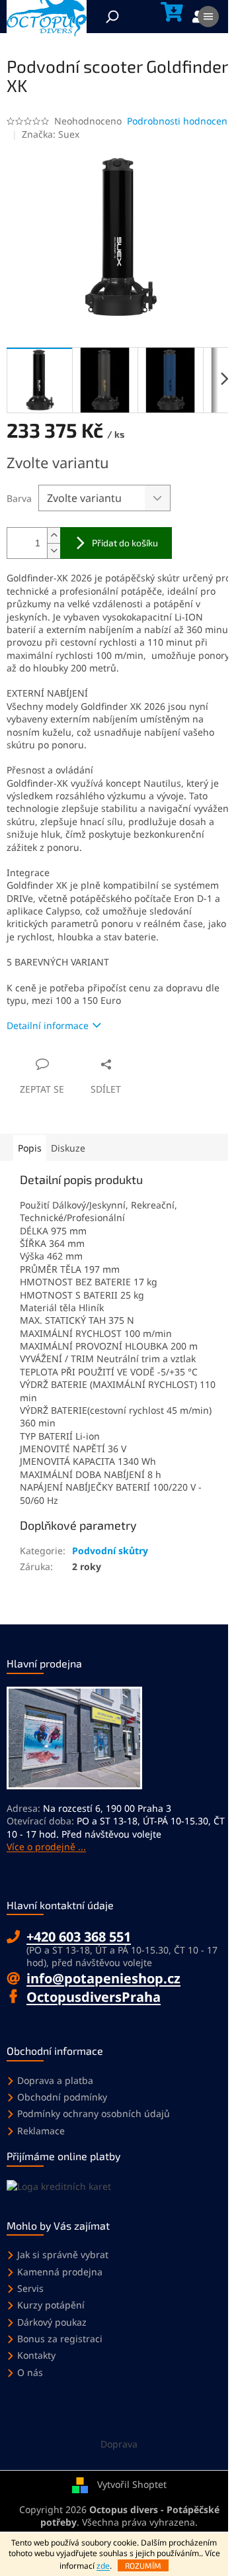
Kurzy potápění (51, 2305)
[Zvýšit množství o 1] (54, 535)
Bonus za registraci (60, 2339)
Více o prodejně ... (46, 1847)
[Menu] (208, 17)
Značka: (51, 134)
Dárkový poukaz (52, 2322)
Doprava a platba (55, 2080)
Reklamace (41, 2131)
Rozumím (143, 2565)
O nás (30, 2372)
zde (103, 2566)
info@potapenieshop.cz (103, 1978)
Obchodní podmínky (62, 2097)
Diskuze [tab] (68, 1148)
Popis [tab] (30, 1148)
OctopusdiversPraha (94, 1997)
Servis (30, 2288)
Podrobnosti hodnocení (178, 121)
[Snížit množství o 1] (54, 551)
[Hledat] (112, 17)
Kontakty (36, 2355)
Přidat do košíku (125, 543)
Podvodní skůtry (110, 1551)
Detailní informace (48, 1025)
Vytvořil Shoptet (132, 2484)
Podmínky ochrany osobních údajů (94, 2113)
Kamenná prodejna (60, 2272)
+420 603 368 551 (79, 1937)
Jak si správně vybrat (63, 2254)
